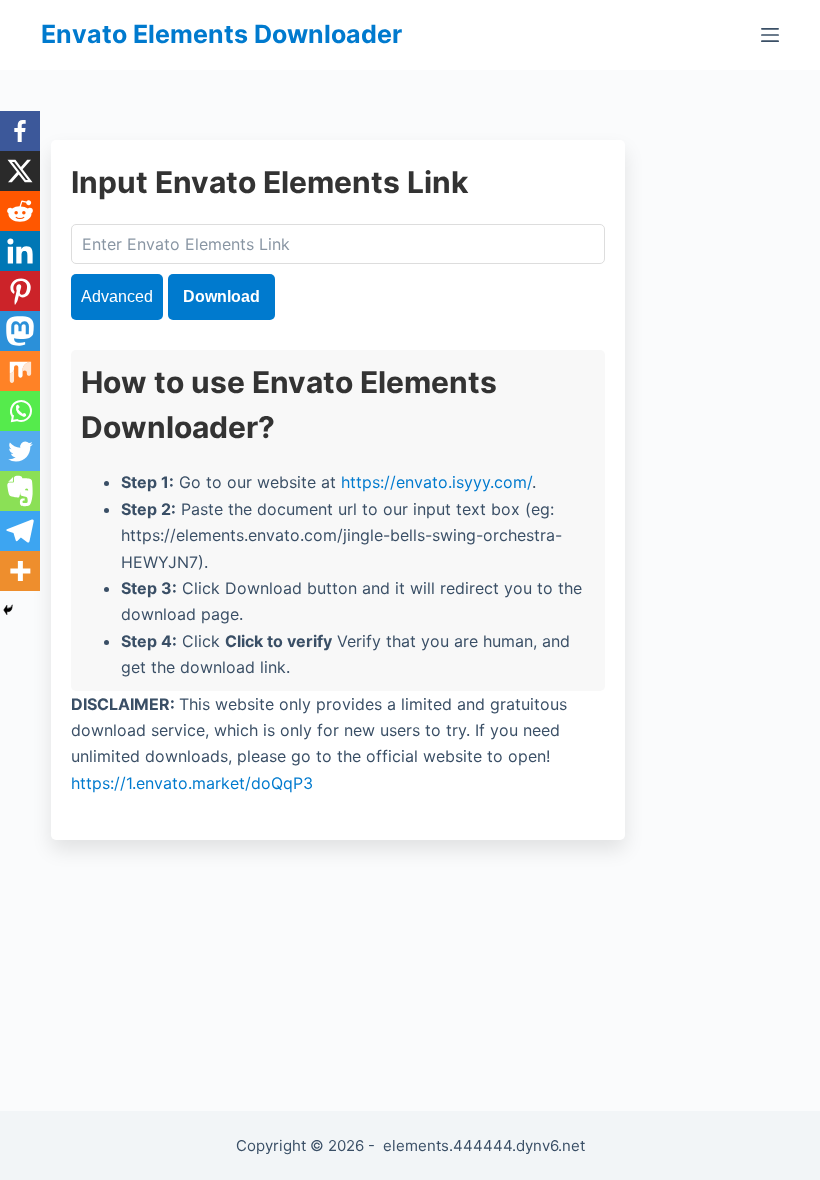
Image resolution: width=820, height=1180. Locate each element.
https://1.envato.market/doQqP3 (192, 783)
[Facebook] (20, 131)
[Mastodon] (20, 331)
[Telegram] (20, 531)
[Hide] (8, 610)
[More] (20, 571)
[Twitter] (20, 451)
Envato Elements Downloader (221, 34)
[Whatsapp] (20, 411)
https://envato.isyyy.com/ (436, 482)
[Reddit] (20, 211)
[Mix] (20, 371)
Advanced (117, 296)
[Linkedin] (20, 251)
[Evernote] (20, 491)
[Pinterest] (20, 291)
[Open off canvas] (770, 35)
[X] (20, 171)
